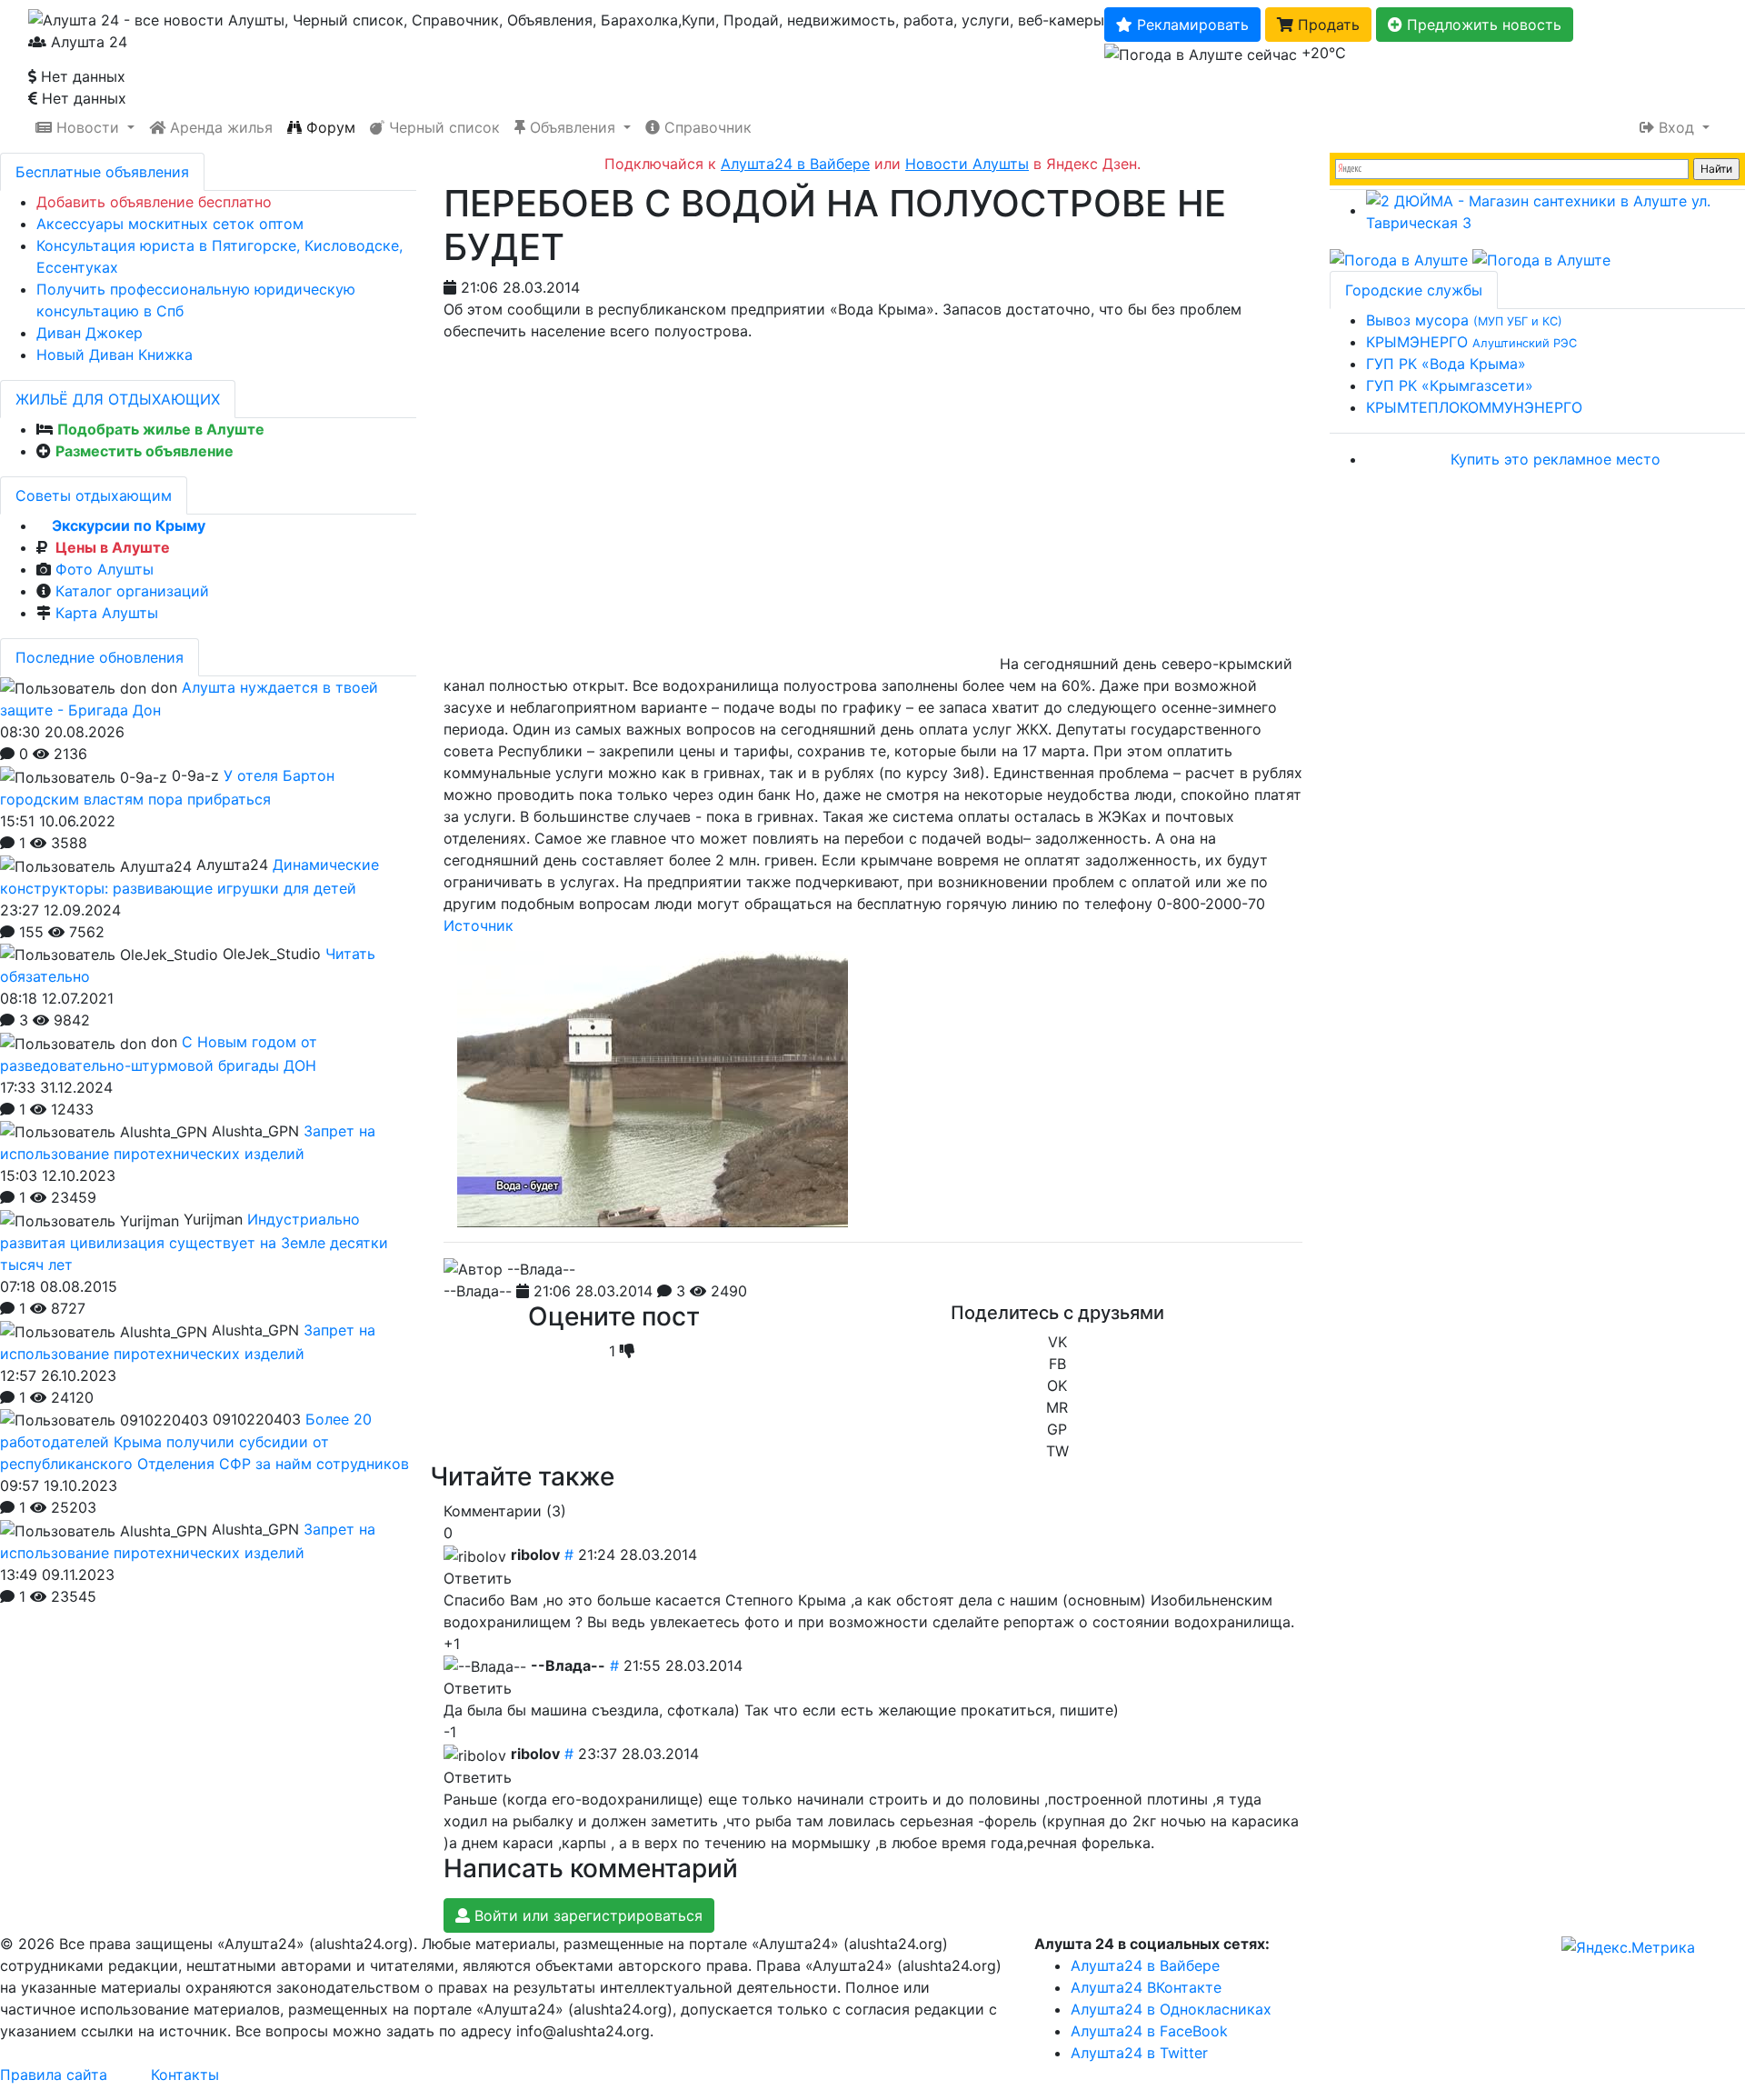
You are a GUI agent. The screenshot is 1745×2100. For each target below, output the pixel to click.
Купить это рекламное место (1556, 459)
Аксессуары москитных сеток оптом (170, 224)
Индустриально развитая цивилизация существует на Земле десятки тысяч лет (194, 1242)
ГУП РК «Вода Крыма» (1446, 364)
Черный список (442, 127)
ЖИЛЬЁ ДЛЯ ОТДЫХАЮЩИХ (118, 399)
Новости (88, 127)
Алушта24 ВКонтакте (1146, 1987)
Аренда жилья (219, 127)
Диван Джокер (90, 333)
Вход (1676, 127)
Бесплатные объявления (102, 172)
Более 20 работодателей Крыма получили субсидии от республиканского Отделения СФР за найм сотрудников (204, 1442)
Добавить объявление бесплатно (154, 202)
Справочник (706, 127)
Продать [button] (1326, 25)
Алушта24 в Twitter (1139, 2053)
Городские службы (1414, 290)
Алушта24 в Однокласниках (1171, 2009)
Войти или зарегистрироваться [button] (586, 1915)
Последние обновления (100, 657)
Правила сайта (54, 2075)
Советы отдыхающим (94, 495)
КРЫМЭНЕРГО (1471, 342)
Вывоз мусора (1464, 320)
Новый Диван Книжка (115, 355)
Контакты (185, 2075)
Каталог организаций (132, 591)
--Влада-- (478, 1291)
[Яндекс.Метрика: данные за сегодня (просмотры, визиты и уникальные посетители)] (1628, 1947)
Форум (329, 127)
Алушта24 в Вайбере (1145, 1965)
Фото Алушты (105, 569)
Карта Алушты (107, 613)
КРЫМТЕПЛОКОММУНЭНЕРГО (1474, 407)
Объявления (573, 127)
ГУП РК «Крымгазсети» (1450, 385)
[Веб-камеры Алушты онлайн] (1541, 259)
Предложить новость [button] (1482, 25)
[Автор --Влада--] (509, 1269)
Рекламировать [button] (1191, 25)
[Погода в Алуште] (1399, 259)
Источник (479, 925)
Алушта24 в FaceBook (1149, 2031)
